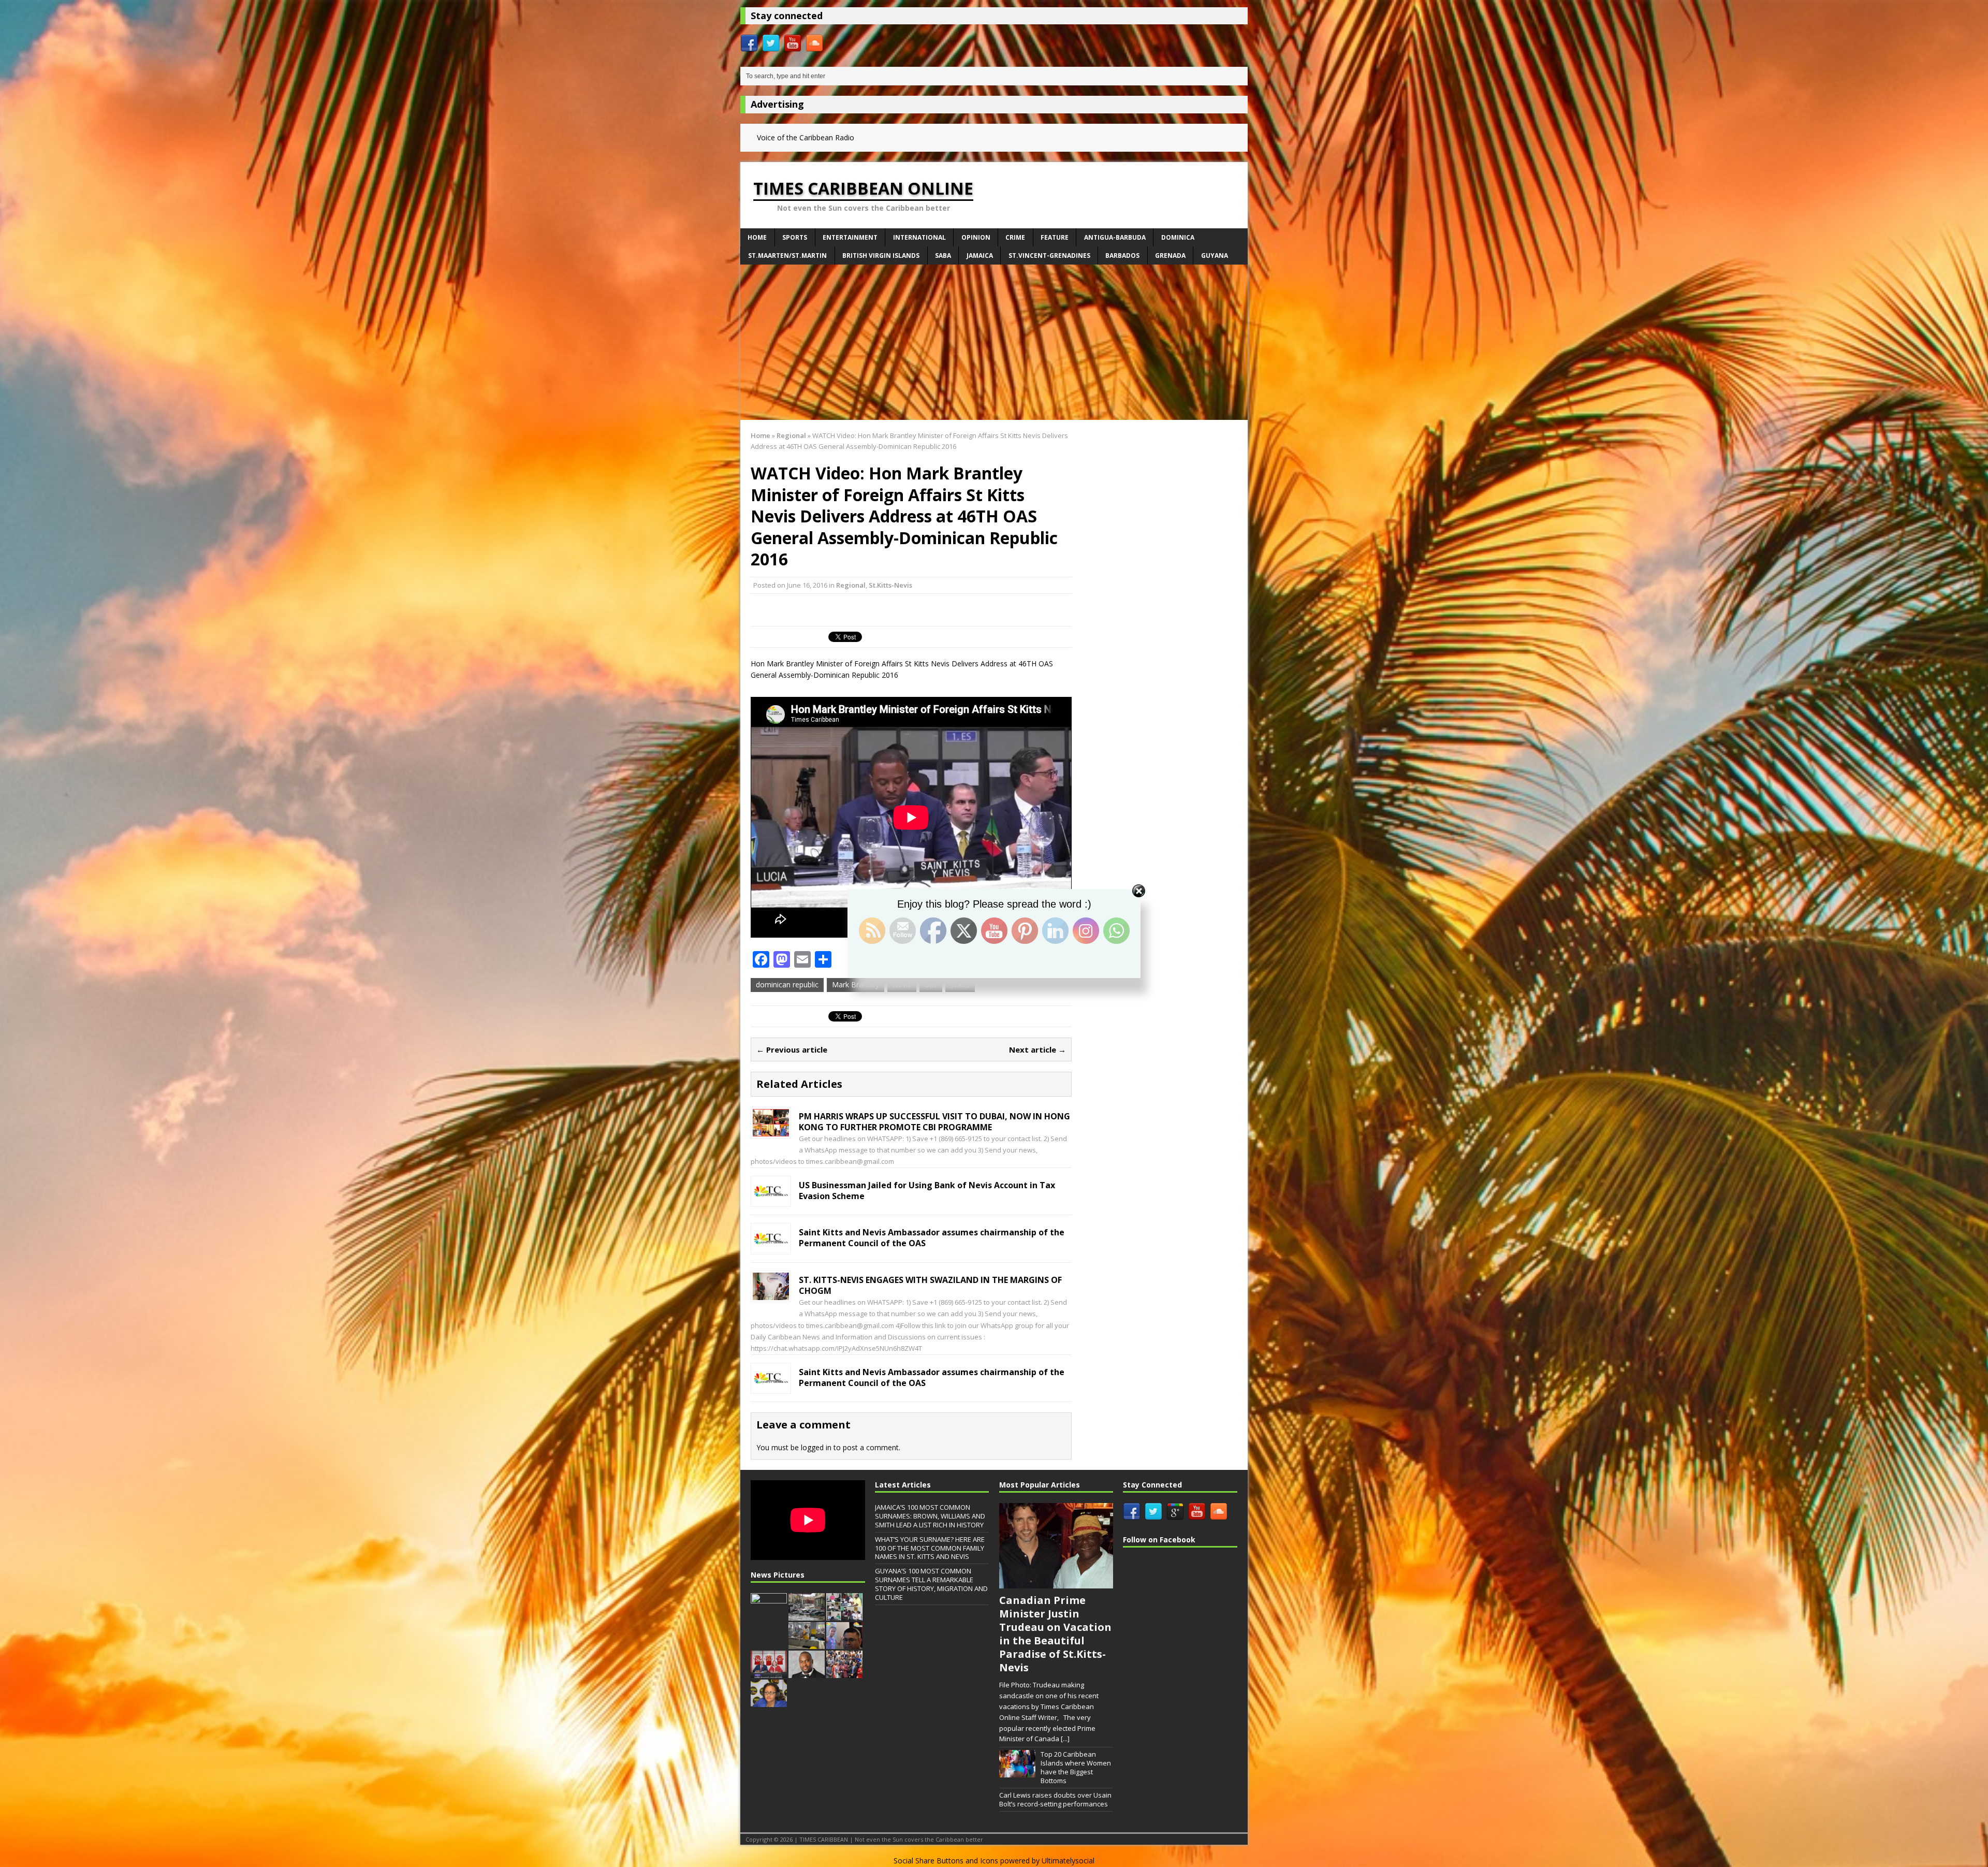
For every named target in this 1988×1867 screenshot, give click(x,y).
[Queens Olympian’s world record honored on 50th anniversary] (844, 1672)
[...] (1065, 1739)
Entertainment (850, 237)
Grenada (1170, 256)
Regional (851, 585)
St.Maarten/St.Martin (787, 256)
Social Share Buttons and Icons (946, 1861)
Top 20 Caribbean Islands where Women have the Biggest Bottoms (1076, 1767)
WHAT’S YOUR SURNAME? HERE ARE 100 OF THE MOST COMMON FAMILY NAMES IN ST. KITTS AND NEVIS (930, 1548)
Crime (1015, 237)
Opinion (976, 237)
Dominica (1178, 237)
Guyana (1215, 256)
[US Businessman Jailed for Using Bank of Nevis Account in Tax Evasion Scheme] (771, 1199)
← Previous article (792, 1049)
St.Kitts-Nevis (890, 585)
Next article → (1037, 1049)
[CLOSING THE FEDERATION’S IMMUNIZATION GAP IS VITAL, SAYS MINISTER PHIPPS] (769, 1701)
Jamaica (980, 256)
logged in (816, 1447)
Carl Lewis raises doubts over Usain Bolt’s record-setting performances (1055, 1799)
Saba (943, 256)
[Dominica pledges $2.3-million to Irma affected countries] (807, 1615)
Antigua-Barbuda (1115, 237)
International (919, 237)
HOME (757, 237)
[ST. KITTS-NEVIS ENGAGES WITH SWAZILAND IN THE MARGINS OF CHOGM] (771, 1294)
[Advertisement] (994, 342)
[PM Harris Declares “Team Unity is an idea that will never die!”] (769, 1615)
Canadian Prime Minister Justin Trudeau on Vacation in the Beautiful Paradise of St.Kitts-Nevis (1055, 1634)
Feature (1055, 237)
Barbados (1122, 256)
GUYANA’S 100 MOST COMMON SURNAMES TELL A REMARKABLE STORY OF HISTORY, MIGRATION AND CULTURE (931, 1584)
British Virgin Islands (881, 256)
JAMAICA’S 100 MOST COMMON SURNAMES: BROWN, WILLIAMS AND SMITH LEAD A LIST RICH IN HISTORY (930, 1516)
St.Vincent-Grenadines (1049, 256)
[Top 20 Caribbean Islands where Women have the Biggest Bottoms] (1017, 1772)
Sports (795, 237)
